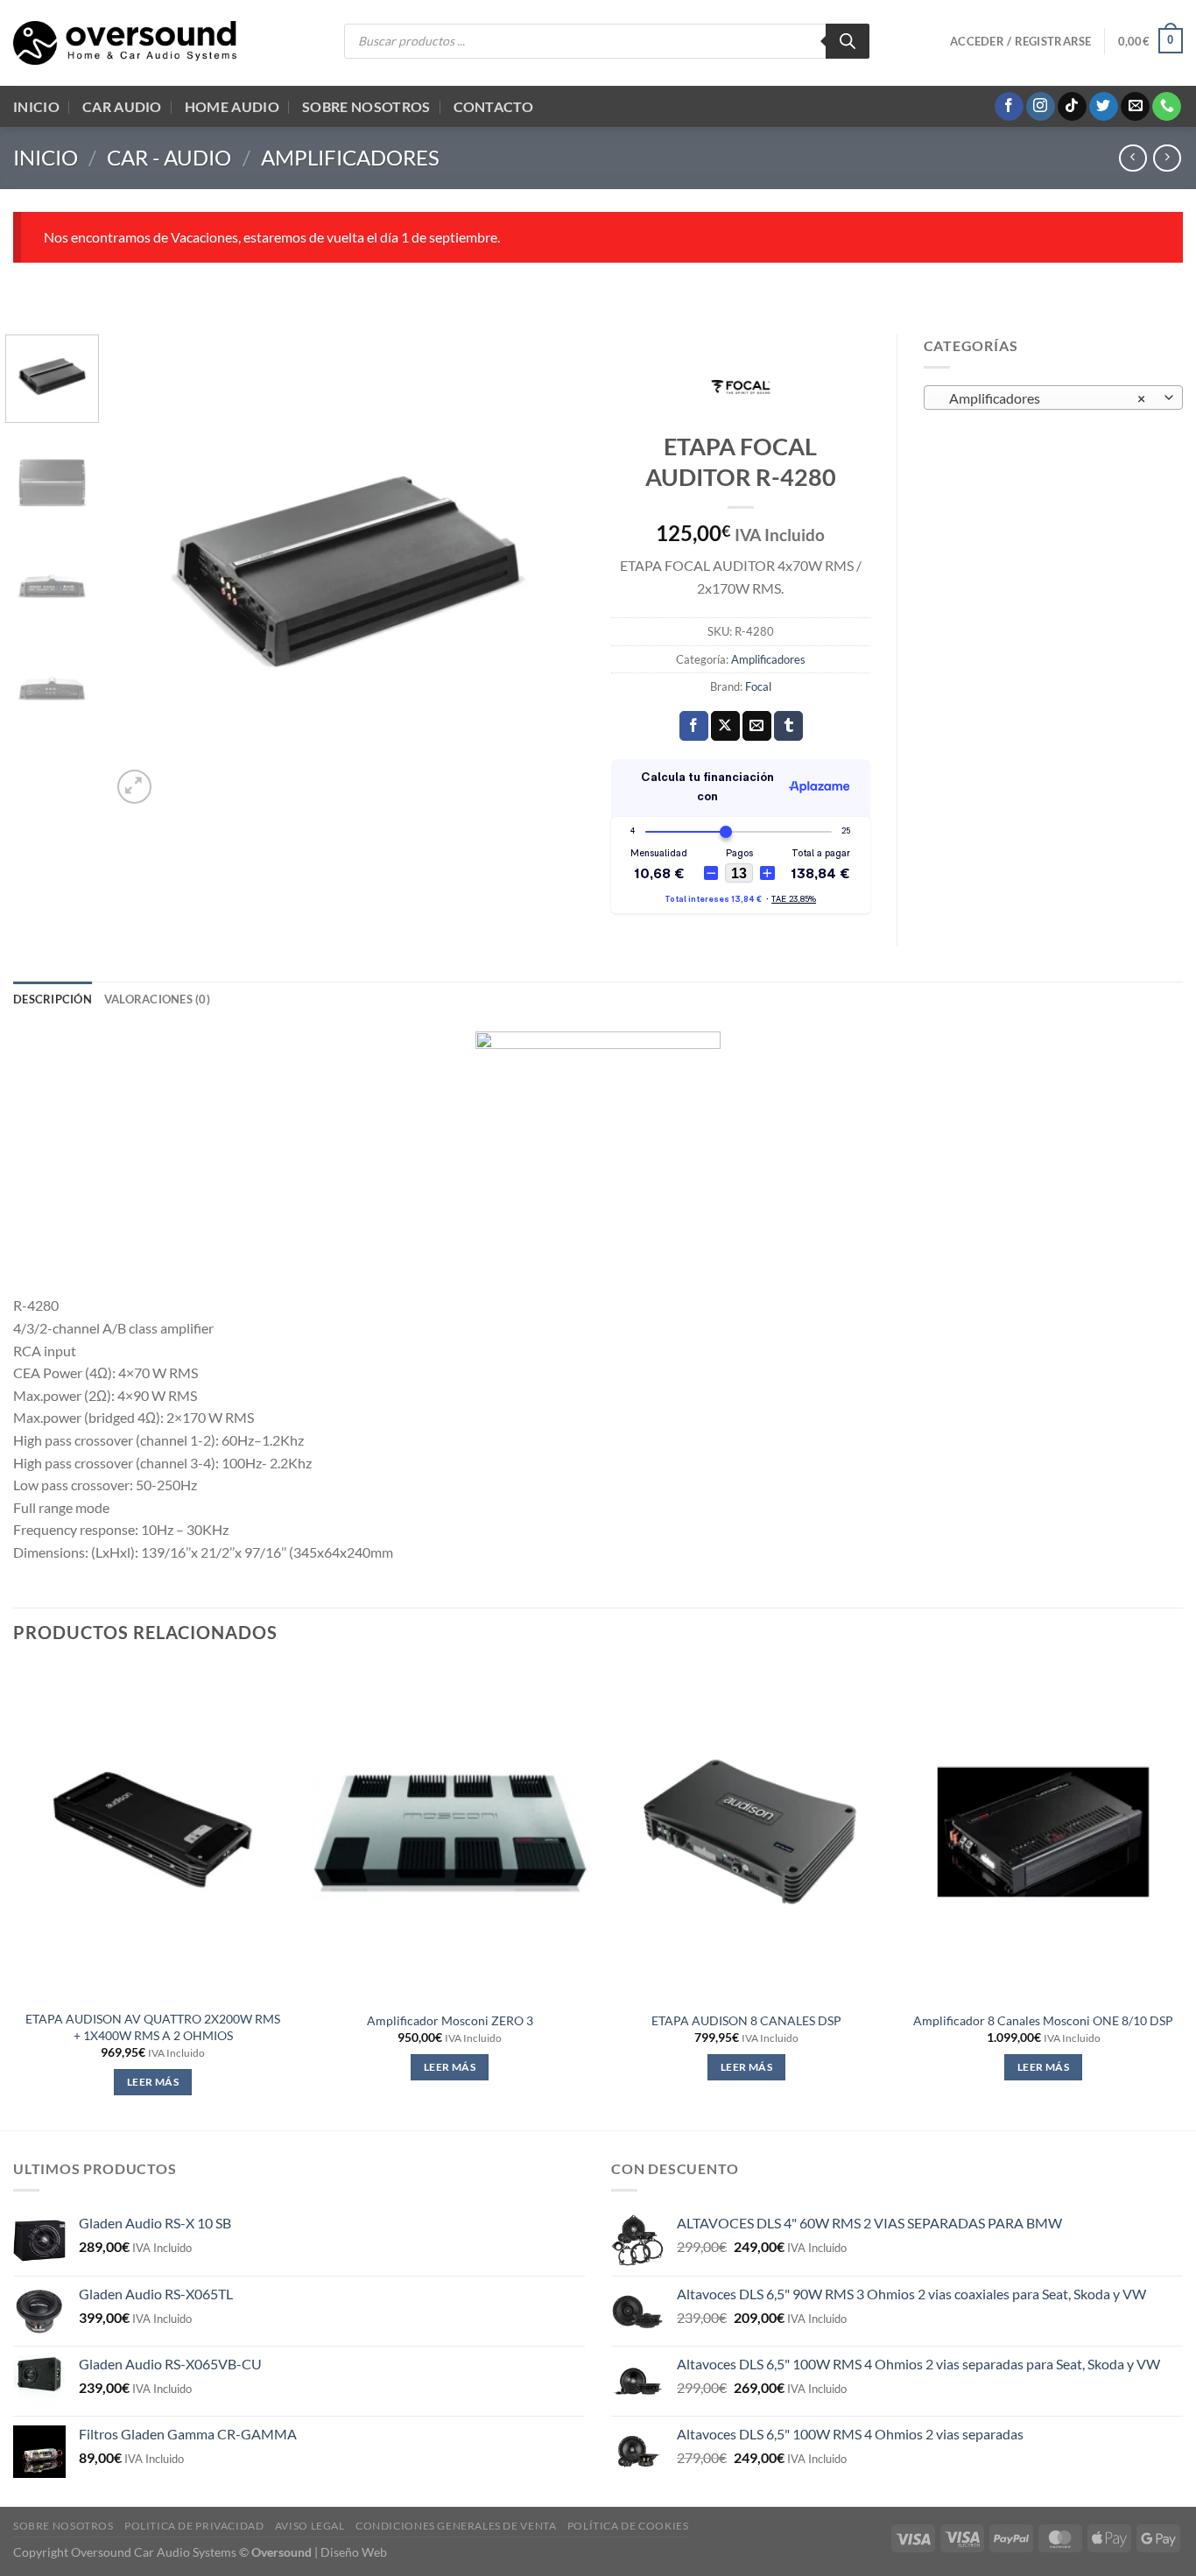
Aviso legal (310, 2526)
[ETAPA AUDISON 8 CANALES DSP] (746, 1832)
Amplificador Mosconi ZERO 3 (450, 2020)
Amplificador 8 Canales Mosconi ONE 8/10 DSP (1043, 2020)
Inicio (36, 106)
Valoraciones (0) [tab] (157, 999)
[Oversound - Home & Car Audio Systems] (125, 43)
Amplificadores (350, 157)
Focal (758, 686)
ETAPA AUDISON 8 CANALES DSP (746, 2020)
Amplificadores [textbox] (1043, 398)
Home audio (232, 106)
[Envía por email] (757, 726)
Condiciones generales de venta (456, 2526)
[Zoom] (134, 787)
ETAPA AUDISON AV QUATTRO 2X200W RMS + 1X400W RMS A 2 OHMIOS (153, 2027)
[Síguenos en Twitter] (1104, 107)
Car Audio (122, 106)
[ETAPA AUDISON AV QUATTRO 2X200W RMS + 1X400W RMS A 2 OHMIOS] (153, 1832)
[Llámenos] (1167, 107)
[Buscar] (848, 41)
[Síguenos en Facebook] (1009, 107)
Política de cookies (628, 2526)
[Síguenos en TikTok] (1072, 107)
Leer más (153, 2082)
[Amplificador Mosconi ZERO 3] (450, 1832)
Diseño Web (354, 2552)
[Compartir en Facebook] (694, 726)
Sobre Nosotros (366, 106)
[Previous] (143, 571)
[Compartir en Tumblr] (788, 726)
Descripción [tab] (53, 999)
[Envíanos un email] (1135, 107)
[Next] (553, 571)
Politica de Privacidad (194, 2526)
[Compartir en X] (725, 726)
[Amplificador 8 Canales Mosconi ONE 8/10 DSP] (1043, 1832)
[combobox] (1054, 398)
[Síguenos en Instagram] (1041, 107)
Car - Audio (169, 157)
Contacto (494, 106)
